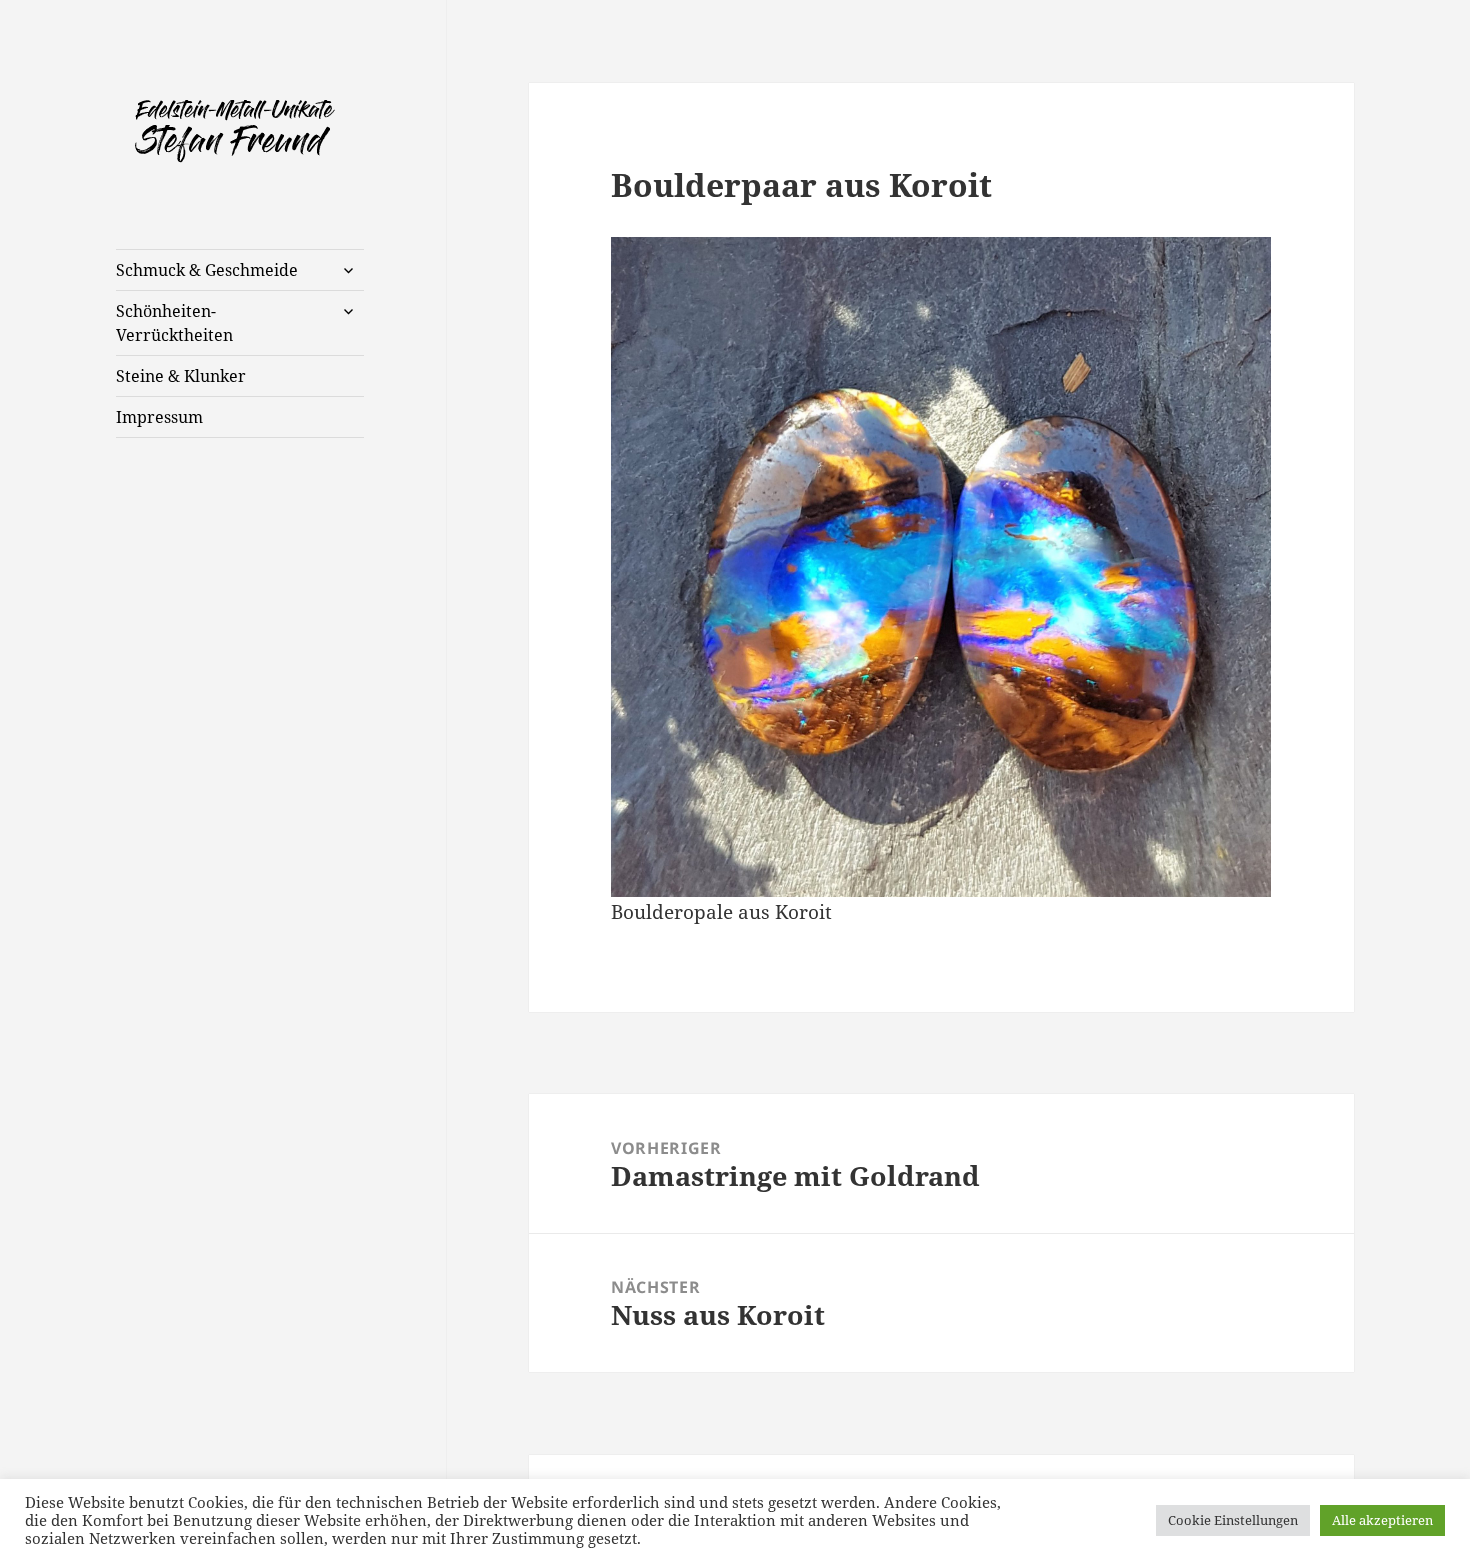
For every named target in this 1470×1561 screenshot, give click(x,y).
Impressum (159, 417)
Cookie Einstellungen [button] (1233, 1520)
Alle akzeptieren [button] (1382, 1520)
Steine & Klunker (181, 376)
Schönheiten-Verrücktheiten (174, 323)
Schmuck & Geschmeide (207, 270)
